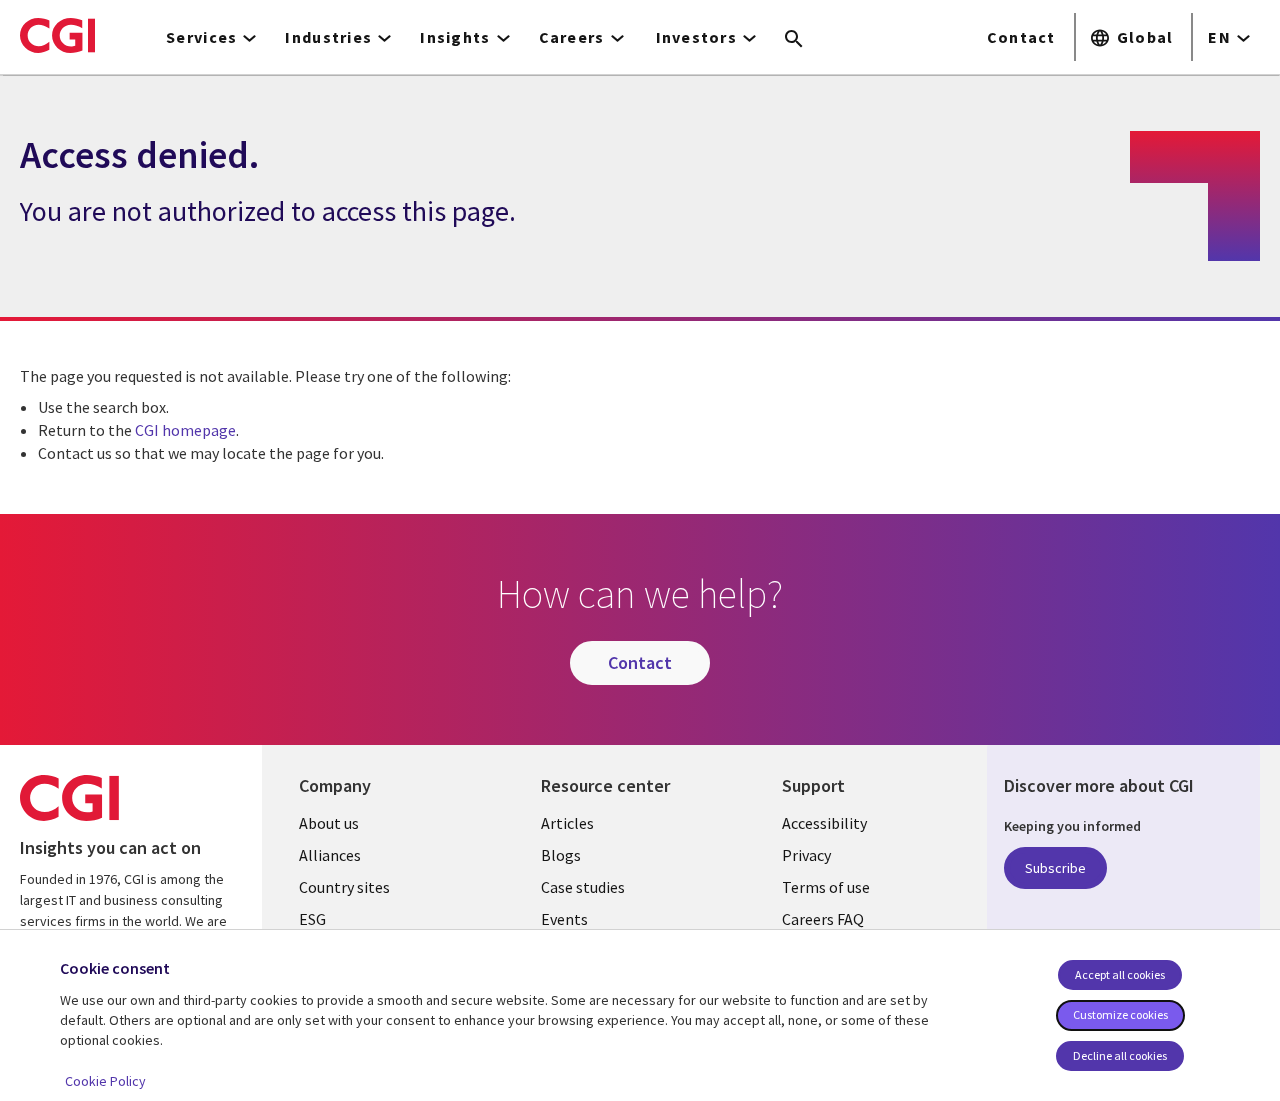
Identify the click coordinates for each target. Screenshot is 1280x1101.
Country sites (344, 887)
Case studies (583, 887)
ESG (312, 919)
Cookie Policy (105, 1081)
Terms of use (826, 887)
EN (1219, 37)
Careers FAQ (823, 919)
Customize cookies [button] (1120, 1014)
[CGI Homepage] (57, 35)
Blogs (561, 855)
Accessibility (824, 823)
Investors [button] (697, 37)
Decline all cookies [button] (1120, 1055)
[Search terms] (794, 40)
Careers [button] (572, 37)
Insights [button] (455, 37)
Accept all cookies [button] (1120, 974)
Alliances (330, 855)
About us (329, 823)
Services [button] (201, 37)
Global (1145, 37)
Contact (1021, 37)
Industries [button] (328, 37)
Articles (567, 823)
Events (564, 919)
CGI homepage (185, 430)
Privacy (806, 855)
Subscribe (1055, 868)
